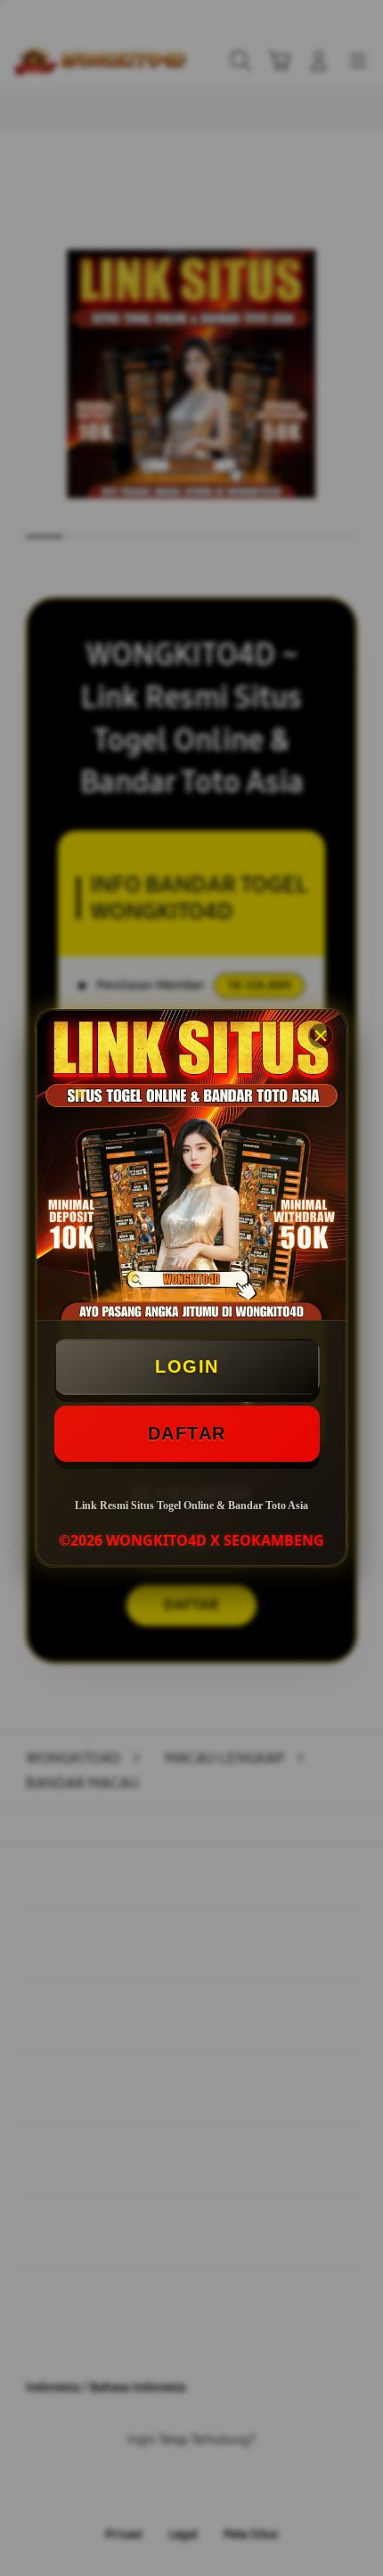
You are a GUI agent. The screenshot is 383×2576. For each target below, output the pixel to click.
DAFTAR (187, 1433)
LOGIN (187, 1366)
